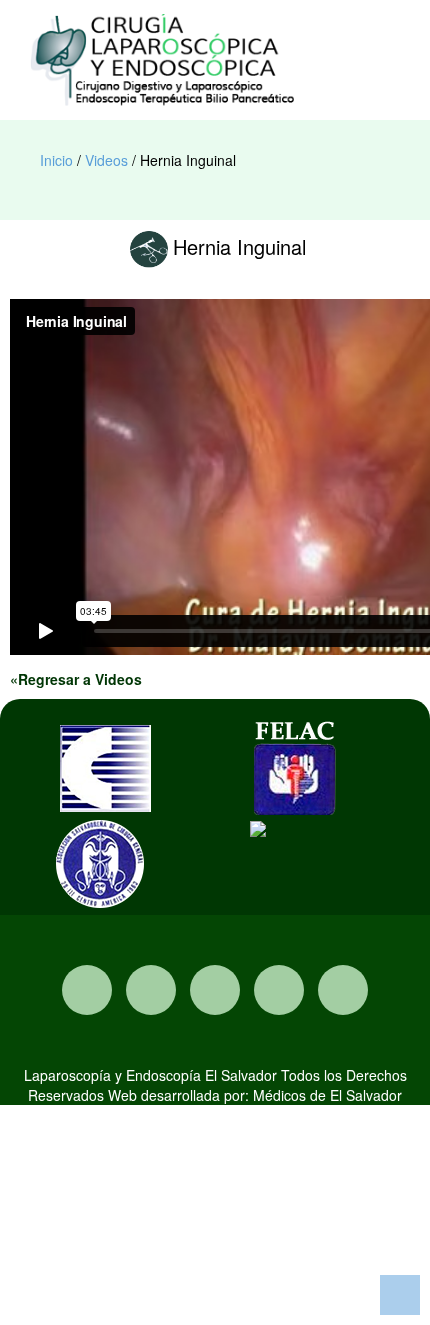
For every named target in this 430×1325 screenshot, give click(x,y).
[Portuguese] (349, 44)
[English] (289, 44)
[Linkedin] (343, 990)
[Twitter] (215, 990)
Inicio (56, 160)
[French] (309, 44)
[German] (329, 44)
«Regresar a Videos (76, 679)
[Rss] (87, 990)
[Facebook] (151, 990)
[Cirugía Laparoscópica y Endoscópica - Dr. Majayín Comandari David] (165, 60)
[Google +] (279, 990)
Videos (106, 160)
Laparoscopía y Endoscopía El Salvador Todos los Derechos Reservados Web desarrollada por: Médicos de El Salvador (215, 1085)
